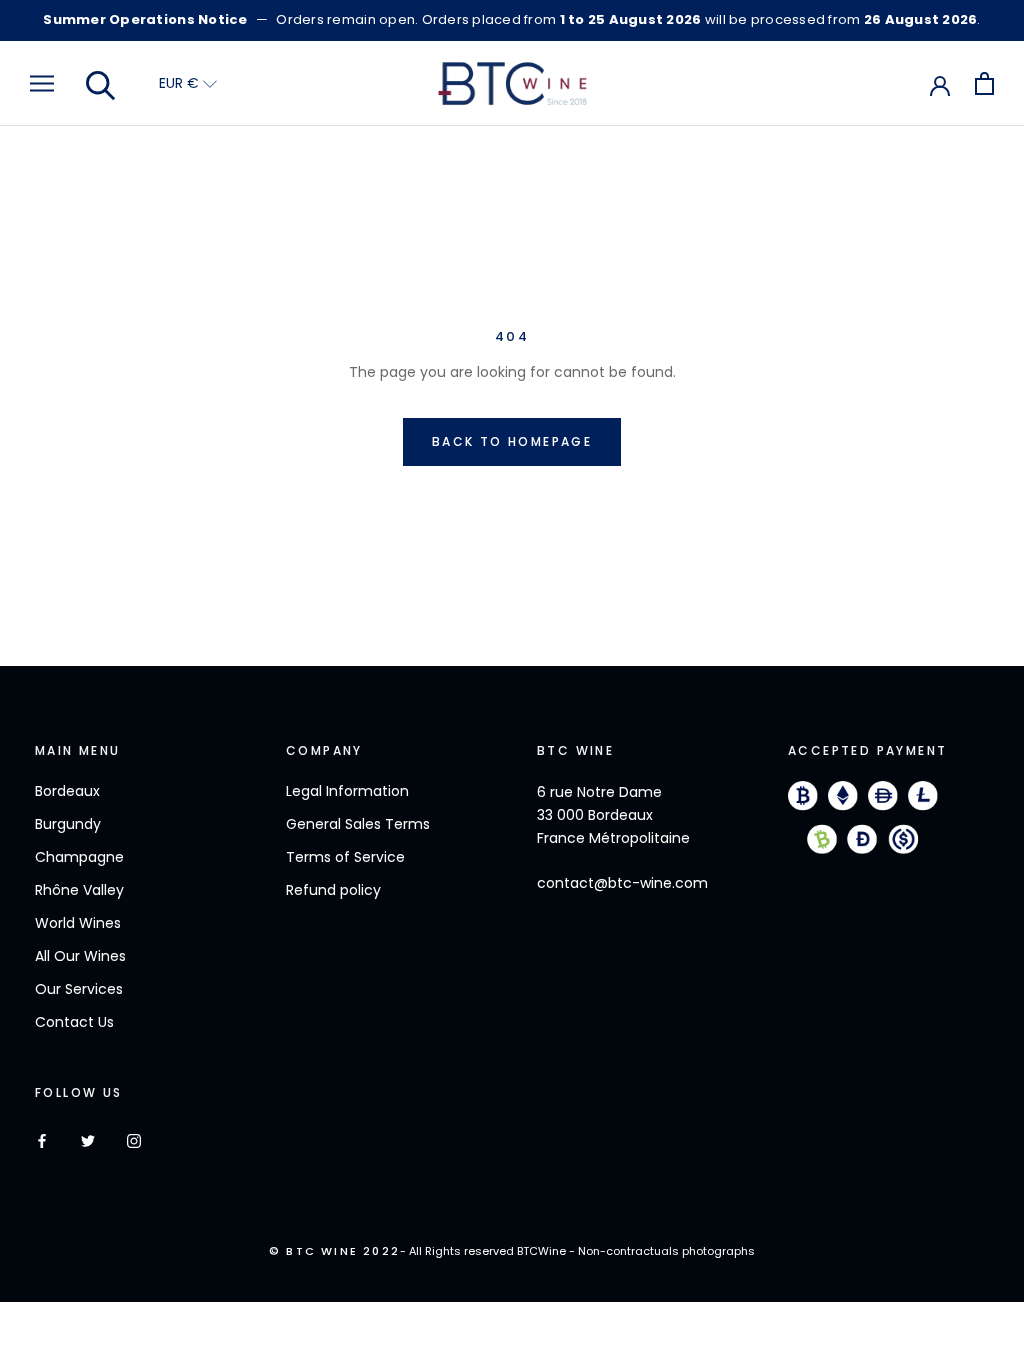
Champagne (79, 857)
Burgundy (68, 824)
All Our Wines (80, 956)
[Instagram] (134, 1139)
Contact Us (74, 1022)
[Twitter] (88, 1139)
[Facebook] (42, 1139)
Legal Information (347, 791)
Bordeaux (67, 791)
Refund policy (333, 890)
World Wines (78, 923)
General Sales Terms (358, 824)
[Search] (101, 84)
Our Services (79, 989)
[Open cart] (984, 83)
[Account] (940, 84)
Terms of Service (345, 857)
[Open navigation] (42, 83)
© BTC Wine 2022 (334, 1251)
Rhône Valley (79, 890)
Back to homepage (512, 441)
